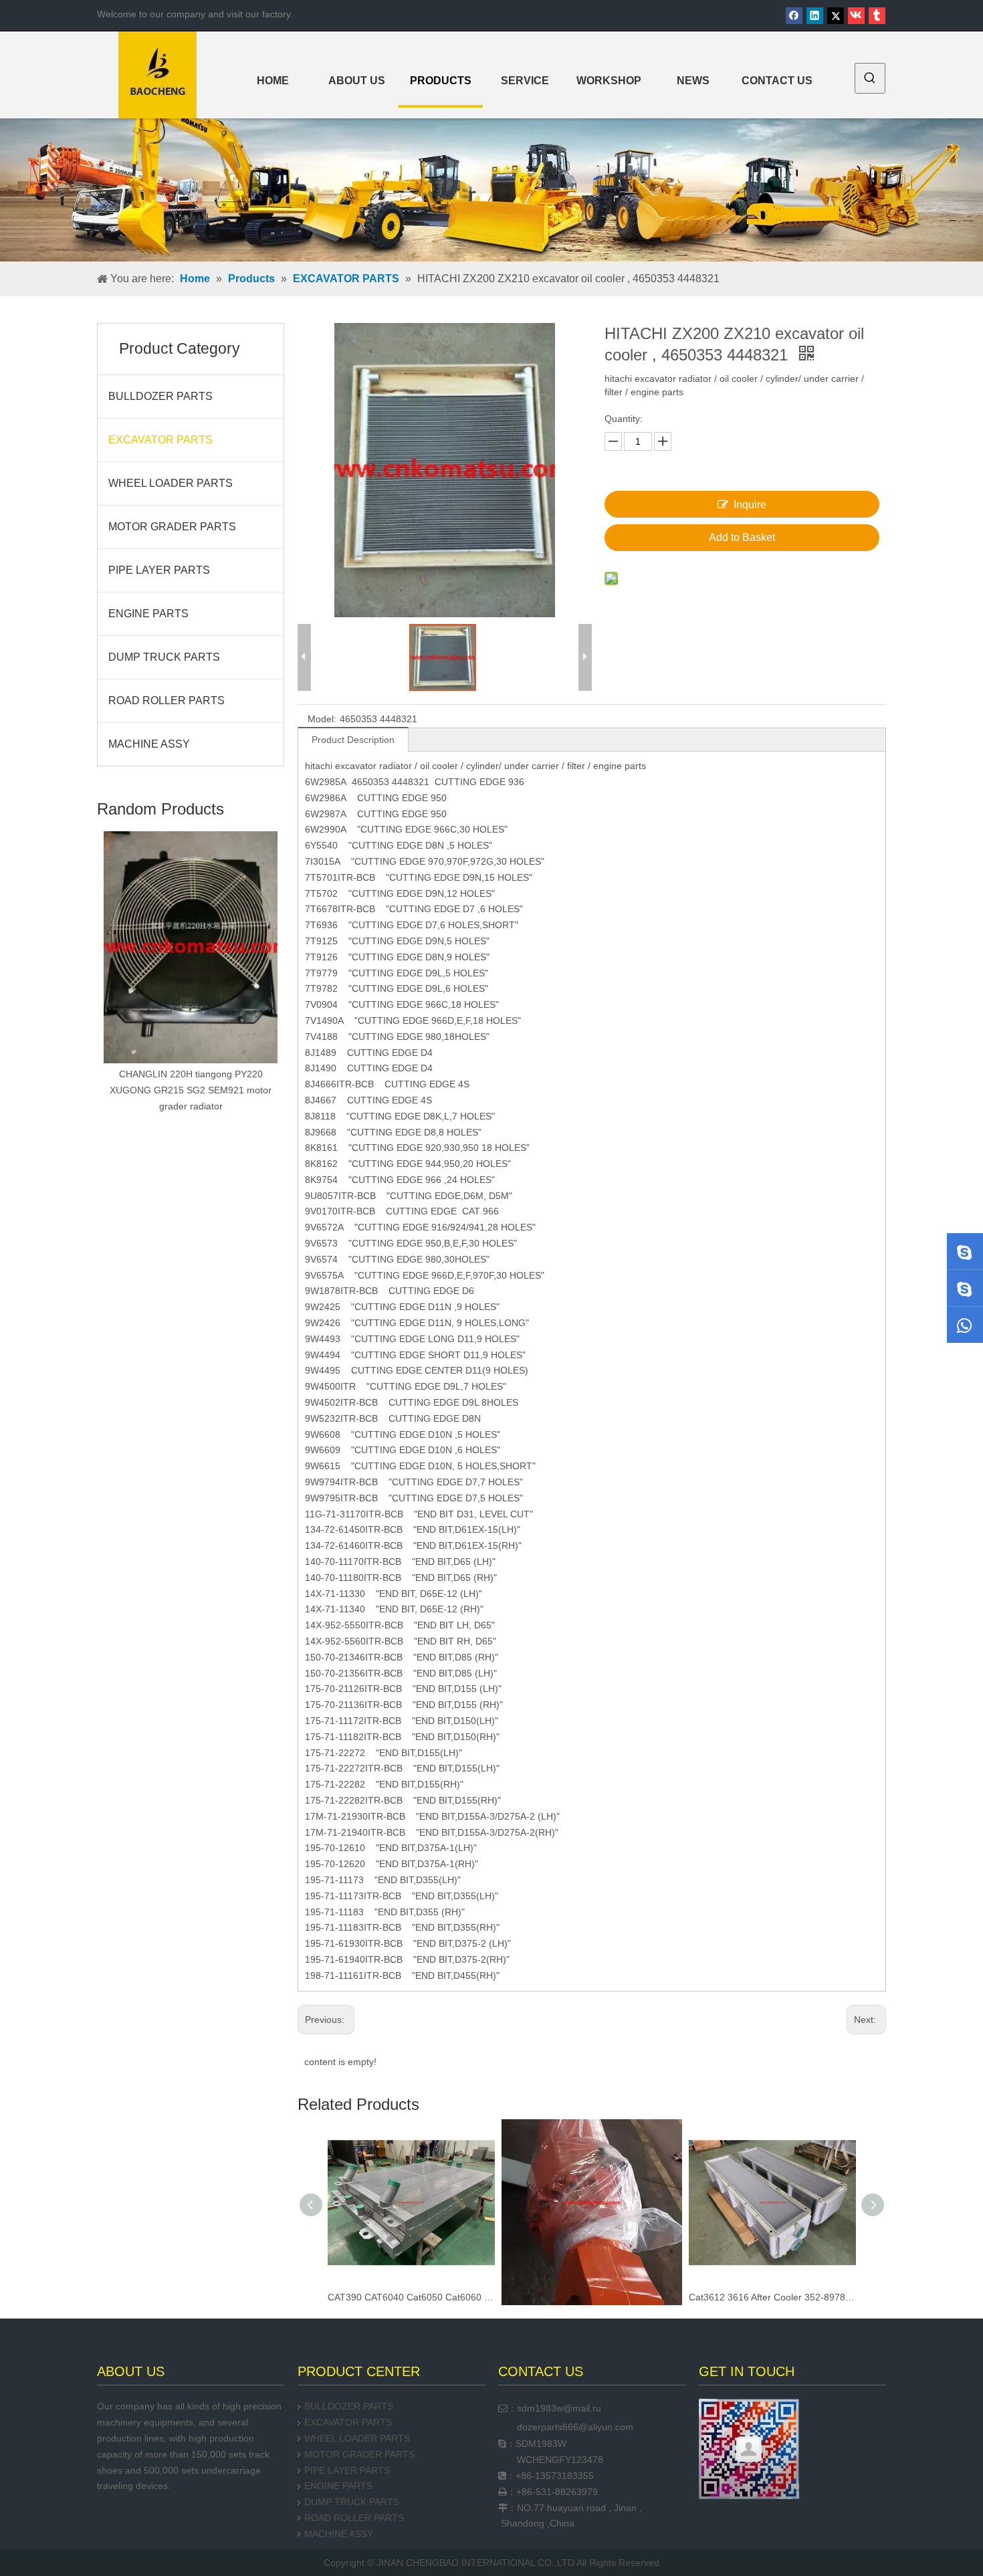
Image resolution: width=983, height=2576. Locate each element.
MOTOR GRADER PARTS (172, 527)
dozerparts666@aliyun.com (575, 2427)
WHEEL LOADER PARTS (171, 483)
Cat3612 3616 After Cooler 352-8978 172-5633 (592, 2297)
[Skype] (965, 1251)
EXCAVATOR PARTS (160, 440)
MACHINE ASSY (149, 744)
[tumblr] (877, 16)
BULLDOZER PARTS (160, 396)
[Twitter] (836, 16)
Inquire (750, 505)
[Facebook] (794, 16)
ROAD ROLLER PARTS (167, 701)
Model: (322, 719)
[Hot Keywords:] (870, 78)
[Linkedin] (815, 16)
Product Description (353, 740)
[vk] (856, 16)
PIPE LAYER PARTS (159, 570)
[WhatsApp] (965, 1325)
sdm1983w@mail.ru (559, 2408)
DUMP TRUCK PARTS (164, 657)
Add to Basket (742, 537)
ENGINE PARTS (148, 614)
